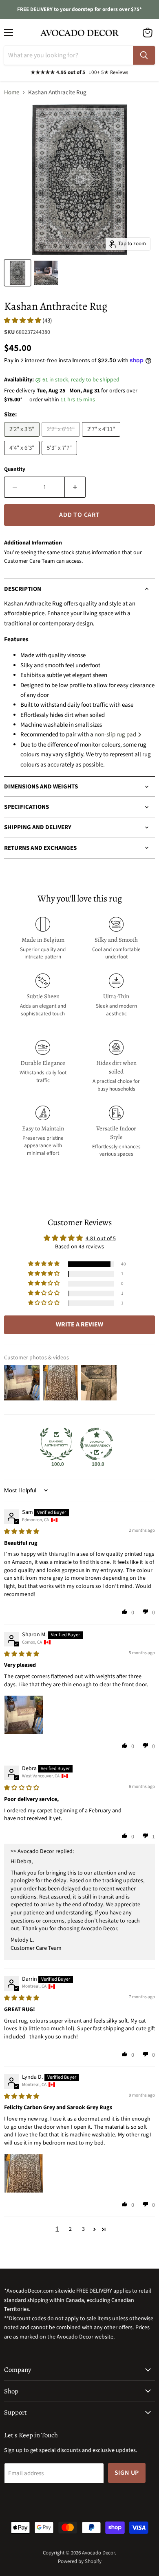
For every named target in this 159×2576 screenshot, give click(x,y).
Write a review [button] (79, 1324)
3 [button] (83, 2229)
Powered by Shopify (80, 2561)
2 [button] (70, 2229)
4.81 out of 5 (101, 1239)
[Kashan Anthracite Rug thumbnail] (18, 273)
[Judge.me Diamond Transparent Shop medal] (97, 1444)
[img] (22, 1532)
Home (12, 93)
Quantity (15, 469)
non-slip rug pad (116, 735)
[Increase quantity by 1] (75, 487)
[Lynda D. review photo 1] (24, 2173)
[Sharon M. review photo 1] (24, 1715)
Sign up (127, 2473)
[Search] (144, 55)
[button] (23, 321)
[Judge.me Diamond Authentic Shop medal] (56, 1444)
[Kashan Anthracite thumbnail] (46, 273)
